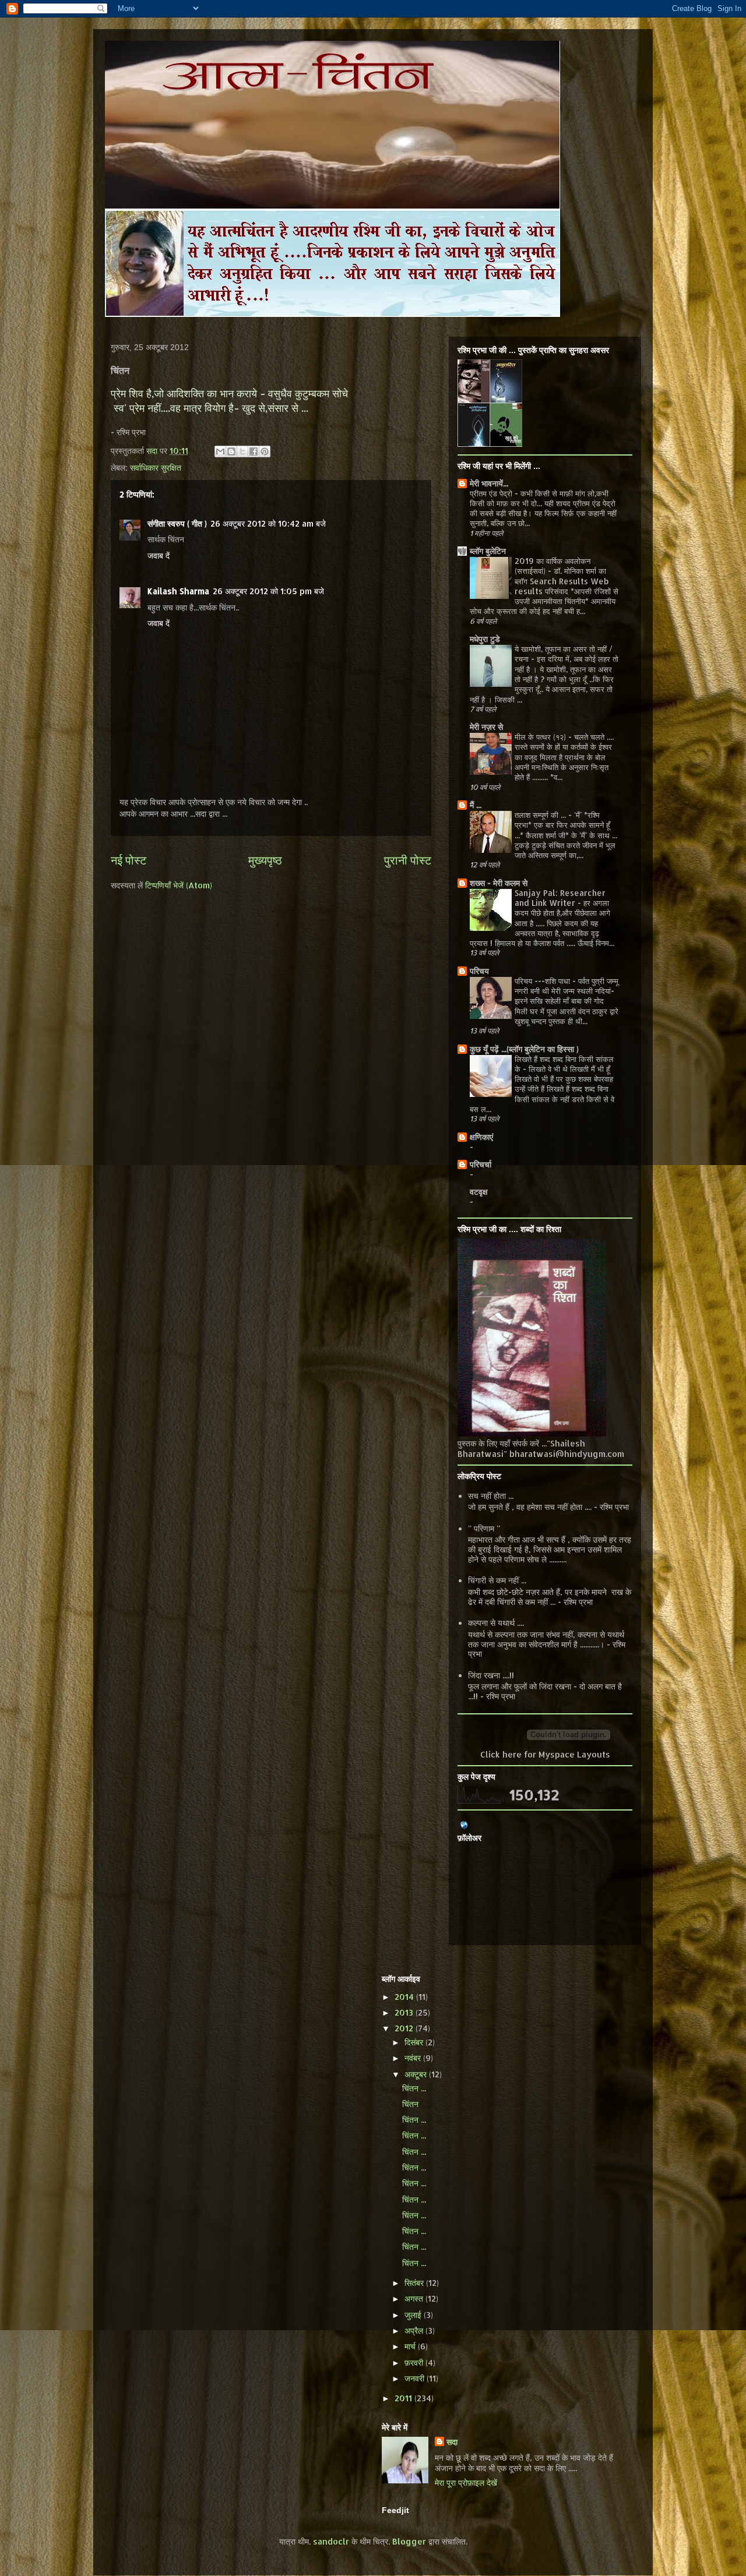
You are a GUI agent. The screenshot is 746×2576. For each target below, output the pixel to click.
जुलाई (414, 2315)
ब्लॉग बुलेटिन (488, 551)
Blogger (409, 2541)
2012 (405, 2028)
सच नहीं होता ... (491, 1496)
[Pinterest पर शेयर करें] (265, 451)
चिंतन (410, 2104)
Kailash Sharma (178, 591)
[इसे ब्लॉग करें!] (231, 451)
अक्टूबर (417, 2074)
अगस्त (415, 2298)
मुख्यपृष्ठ (265, 860)
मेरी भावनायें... (489, 483)
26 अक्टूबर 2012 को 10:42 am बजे (268, 523)
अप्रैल (415, 2330)
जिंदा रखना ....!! (491, 1675)
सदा (452, 2442)
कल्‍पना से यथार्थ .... (496, 1623)
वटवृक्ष (479, 1192)
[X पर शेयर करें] (242, 451)
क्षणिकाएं (481, 1137)
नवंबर (414, 2058)
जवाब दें (159, 555)
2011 (404, 2398)
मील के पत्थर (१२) (541, 737)
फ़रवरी (415, 2362)
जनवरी (416, 2378)
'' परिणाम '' (484, 1528)
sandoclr (331, 2541)
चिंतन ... (414, 2088)
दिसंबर (415, 2042)
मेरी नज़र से (486, 727)
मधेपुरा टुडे (485, 639)
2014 (405, 1997)
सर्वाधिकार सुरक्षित (156, 467)
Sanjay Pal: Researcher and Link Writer (560, 898)
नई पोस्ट (129, 860)
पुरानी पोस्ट (408, 860)
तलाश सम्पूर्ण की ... (541, 815)
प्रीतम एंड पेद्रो (492, 493)
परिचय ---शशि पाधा (543, 981)
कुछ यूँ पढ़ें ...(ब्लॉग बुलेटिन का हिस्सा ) (524, 1049)
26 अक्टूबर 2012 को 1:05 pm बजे (268, 591)
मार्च (411, 2346)
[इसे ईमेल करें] (220, 451)
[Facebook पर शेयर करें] (254, 451)
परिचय (479, 971)
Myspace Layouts (574, 1754)
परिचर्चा (481, 1164)
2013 (405, 2012)
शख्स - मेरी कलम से (499, 883)
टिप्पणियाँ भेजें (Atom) (179, 885)
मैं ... (476, 805)
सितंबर (415, 2283)
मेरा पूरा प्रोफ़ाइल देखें (466, 2483)
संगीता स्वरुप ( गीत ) (177, 523)
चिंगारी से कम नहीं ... (497, 1580)
